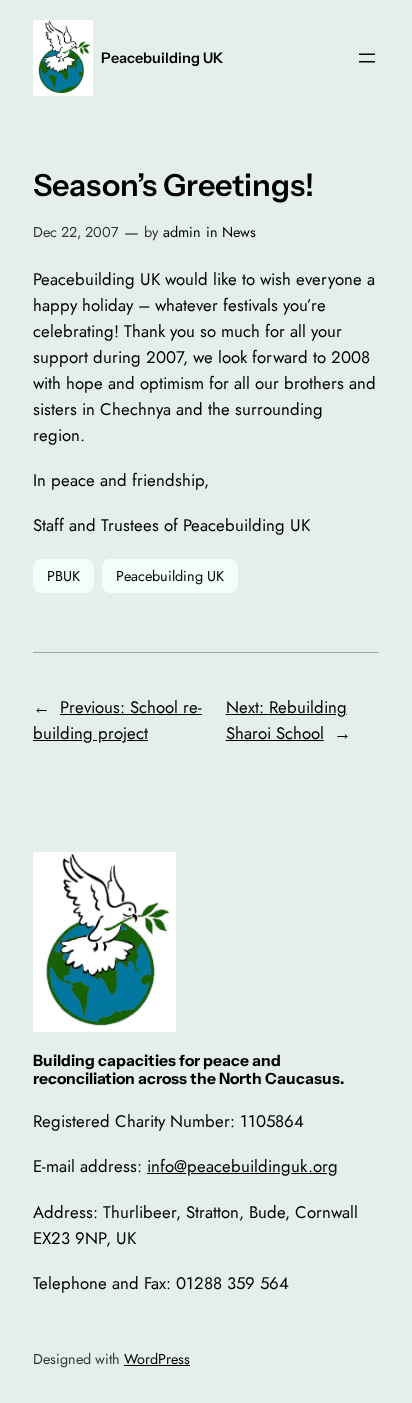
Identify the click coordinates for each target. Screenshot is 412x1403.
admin (182, 232)
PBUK (63, 576)
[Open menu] (367, 58)
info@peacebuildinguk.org (242, 1166)
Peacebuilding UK (162, 58)
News (239, 232)
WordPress (157, 1359)
